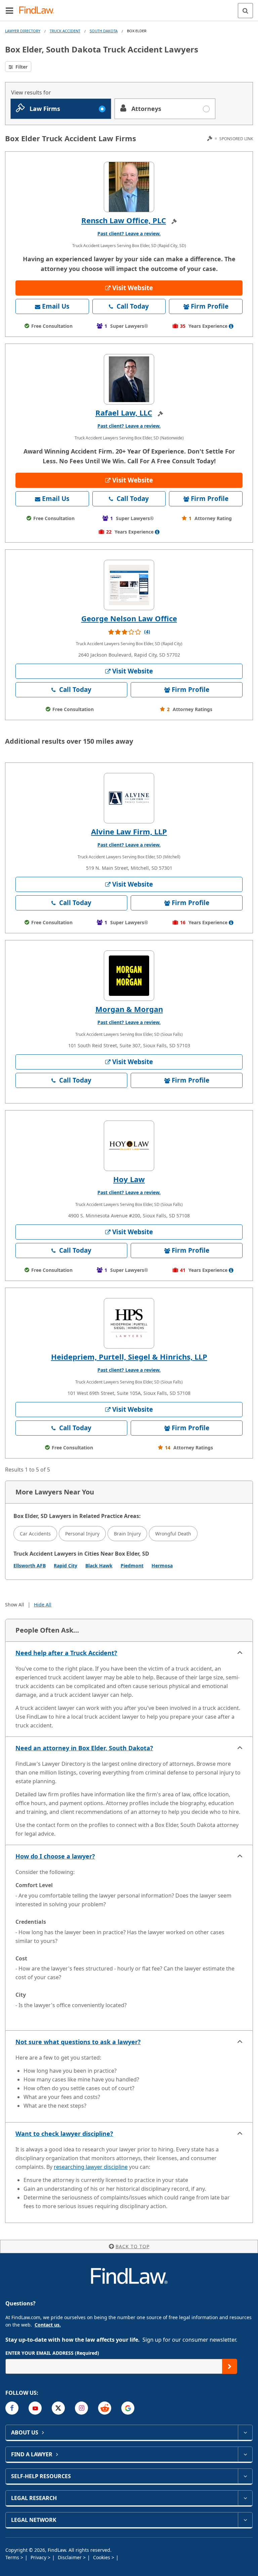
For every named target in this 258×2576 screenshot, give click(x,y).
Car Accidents (35, 1534)
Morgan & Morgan (129, 1009)
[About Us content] (245, 2432)
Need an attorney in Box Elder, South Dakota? (84, 1748)
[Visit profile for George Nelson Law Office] (129, 585)
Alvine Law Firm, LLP (129, 831)
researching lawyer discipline (91, 2167)
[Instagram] (81, 2408)
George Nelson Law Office (129, 618)
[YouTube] (35, 2408)
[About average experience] (231, 326)
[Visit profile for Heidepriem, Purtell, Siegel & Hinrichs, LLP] (129, 1323)
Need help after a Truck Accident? (66, 1653)
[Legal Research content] (245, 2498)
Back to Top (133, 2246)
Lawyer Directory (23, 31)
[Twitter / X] (58, 2408)
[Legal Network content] (245, 2520)
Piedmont (132, 1566)
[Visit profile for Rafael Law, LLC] (129, 379)
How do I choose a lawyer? (55, 1856)
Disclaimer (70, 2557)
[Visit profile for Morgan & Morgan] (129, 976)
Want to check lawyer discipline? (64, 2134)
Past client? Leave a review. (129, 233)
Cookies (102, 2557)
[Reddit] (105, 2408)
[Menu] (9, 10)
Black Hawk (99, 1566)
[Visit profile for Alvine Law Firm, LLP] (129, 798)
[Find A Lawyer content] (245, 2454)
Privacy (39, 2557)
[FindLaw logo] (39, 11)
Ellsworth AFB (30, 1566)
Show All (15, 1605)
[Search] (245, 11)
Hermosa (162, 1566)
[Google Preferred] (128, 2408)
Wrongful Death (173, 1534)
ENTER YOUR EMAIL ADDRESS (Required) (52, 2353)
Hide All (43, 1605)
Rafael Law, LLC (124, 413)
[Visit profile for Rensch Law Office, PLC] (129, 187)
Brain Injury (127, 1534)
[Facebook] (12, 2408)
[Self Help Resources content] (245, 2476)
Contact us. (48, 2325)
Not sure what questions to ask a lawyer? (78, 2042)
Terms (13, 2557)
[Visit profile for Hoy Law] (129, 1146)
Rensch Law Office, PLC (124, 220)
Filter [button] (21, 67)
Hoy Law (129, 1179)
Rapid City (66, 1566)
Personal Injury (82, 1534)
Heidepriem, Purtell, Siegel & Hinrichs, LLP (129, 1357)
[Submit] (230, 2366)
